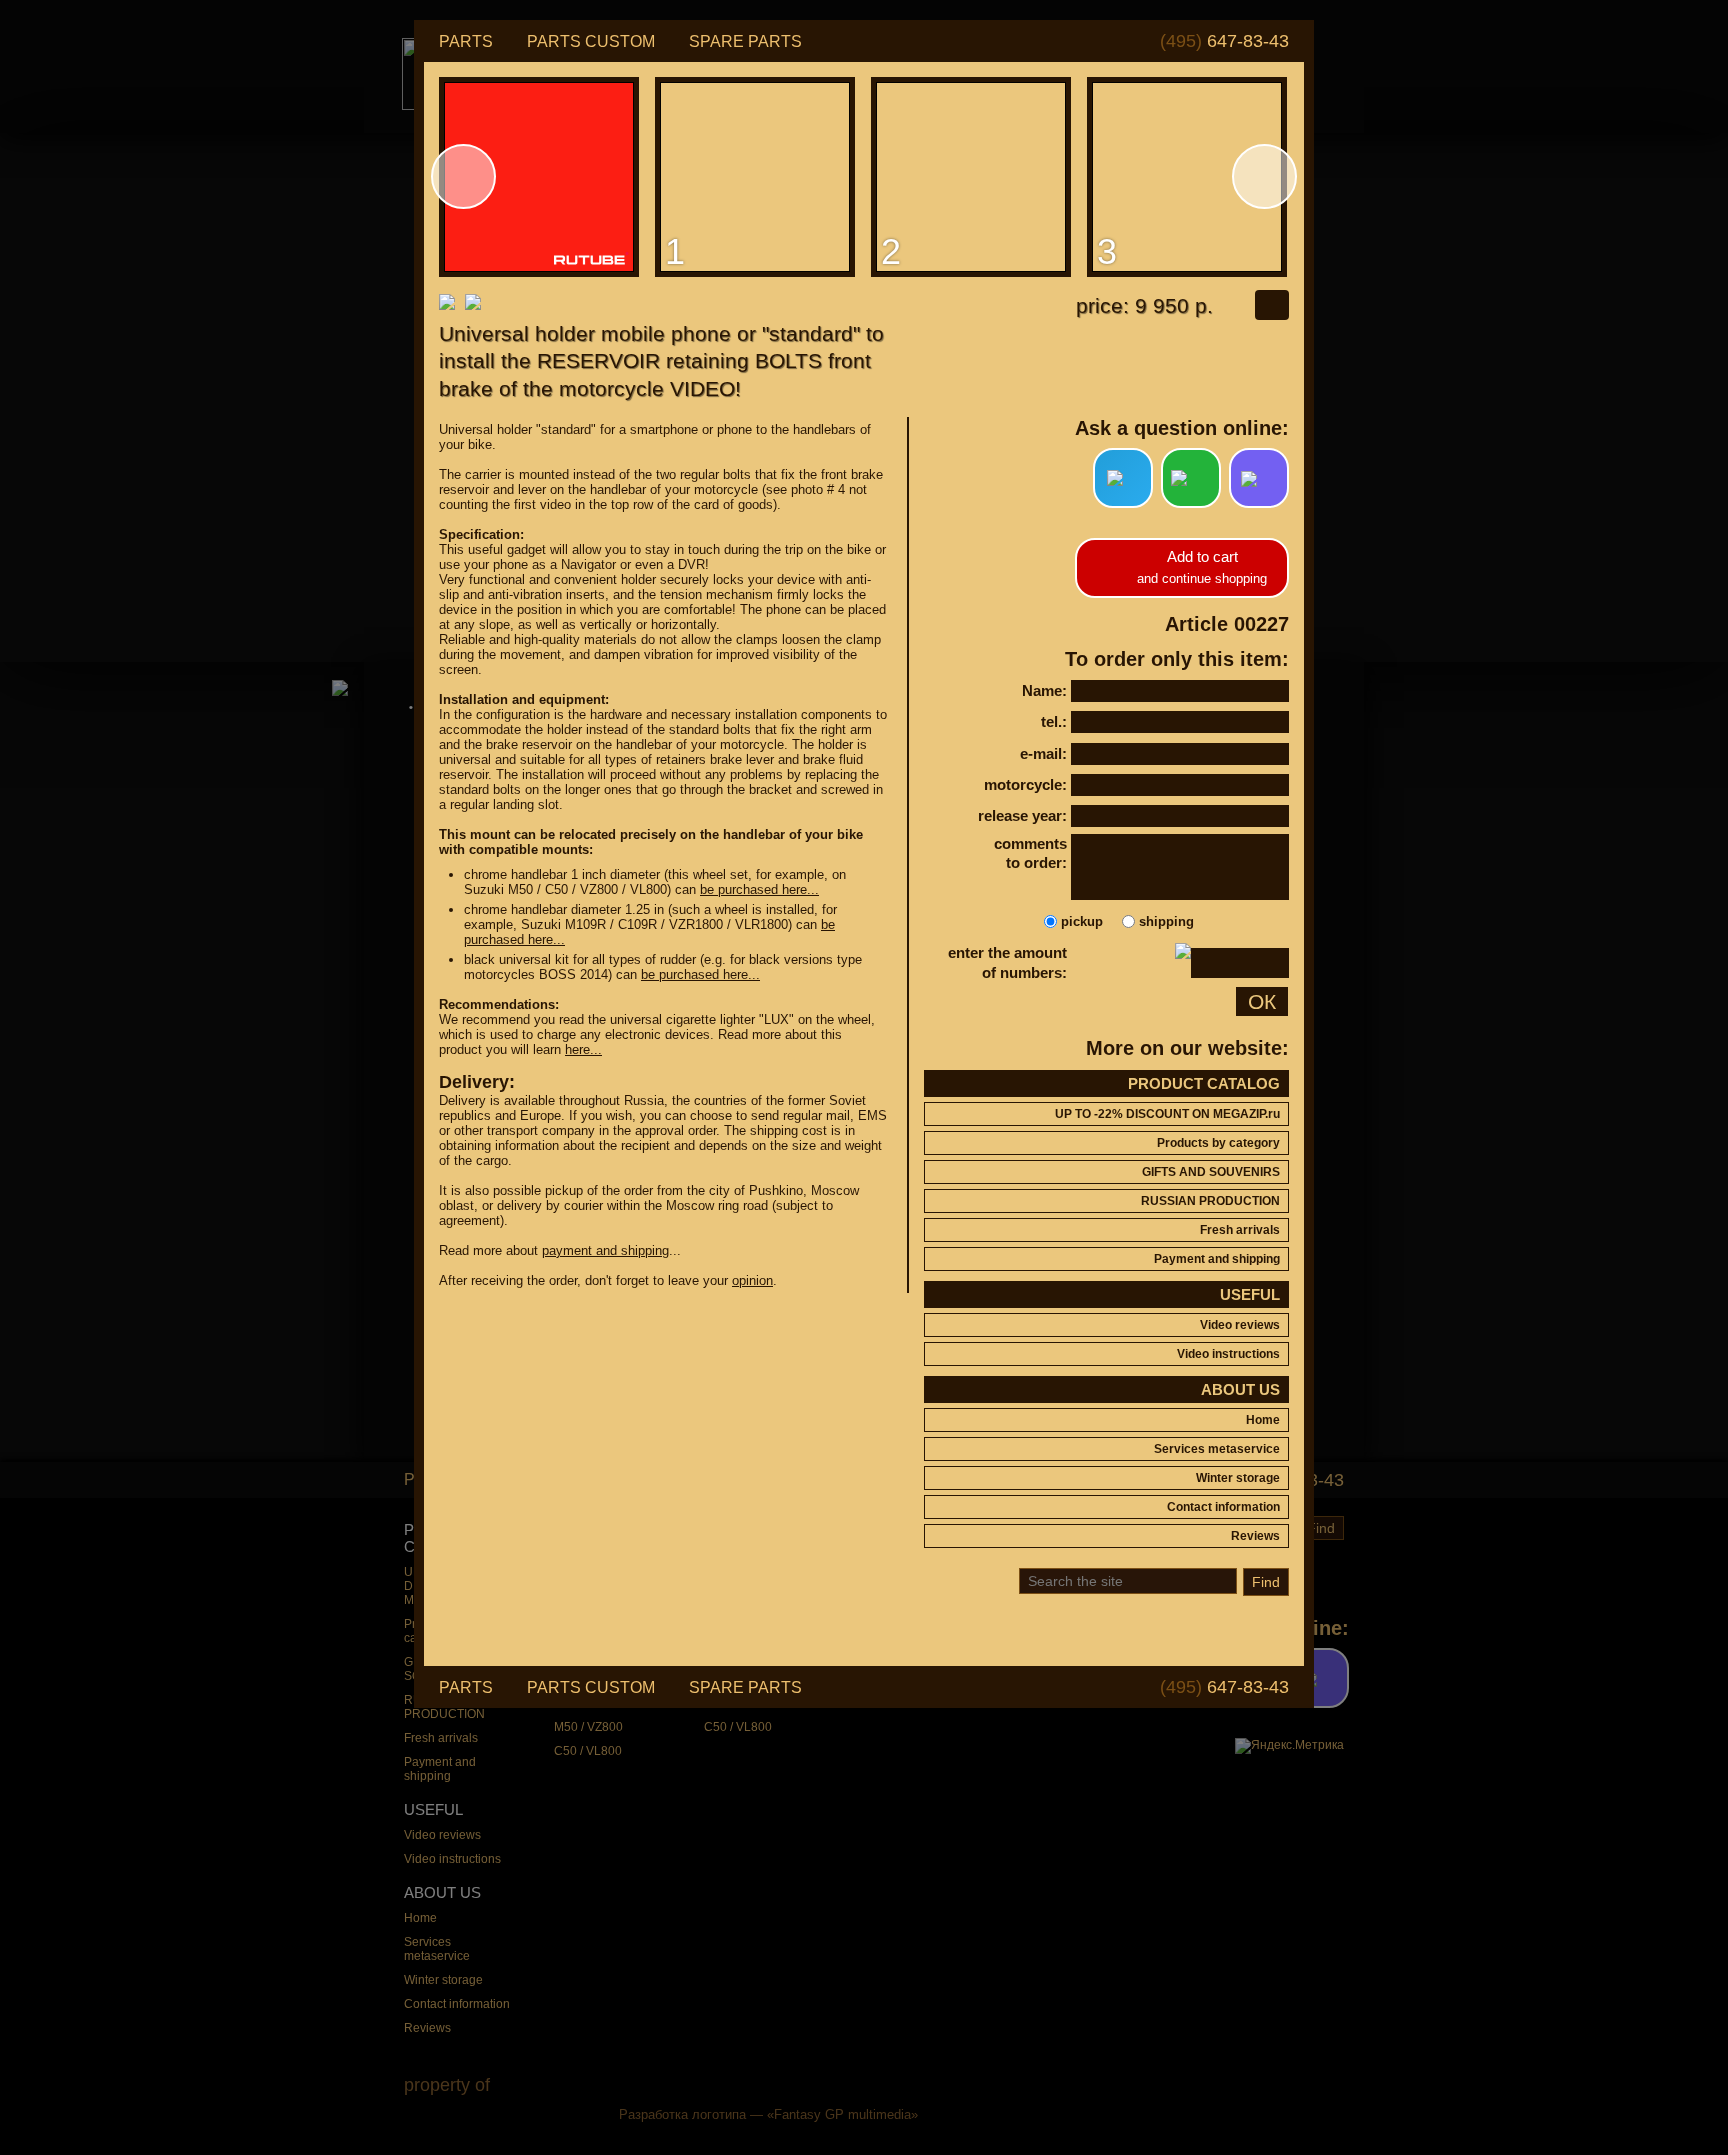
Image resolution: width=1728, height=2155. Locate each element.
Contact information (1223, 1507)
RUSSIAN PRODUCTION (1210, 1201)
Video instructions (1228, 1354)
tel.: (1054, 721)
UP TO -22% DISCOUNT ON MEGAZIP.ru (1167, 1114)
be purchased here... (759, 889)
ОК (1262, 1001)
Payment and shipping (1217, 1259)
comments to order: (1030, 853)
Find (1266, 1582)
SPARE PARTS (745, 41)
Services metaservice (1217, 1449)
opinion (752, 1280)
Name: (1044, 690)
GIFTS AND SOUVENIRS (1211, 1172)
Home (1263, 1420)
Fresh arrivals (1240, 1230)
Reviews (1255, 1536)
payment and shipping (605, 1250)
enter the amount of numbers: (1007, 962)
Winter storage (1238, 1478)
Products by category (1218, 1143)
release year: (1022, 815)
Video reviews (1240, 1325)
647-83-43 (1224, 41)
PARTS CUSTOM (591, 41)
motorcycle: (1025, 784)
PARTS (466, 41)
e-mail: (1043, 753)
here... (583, 1049)
